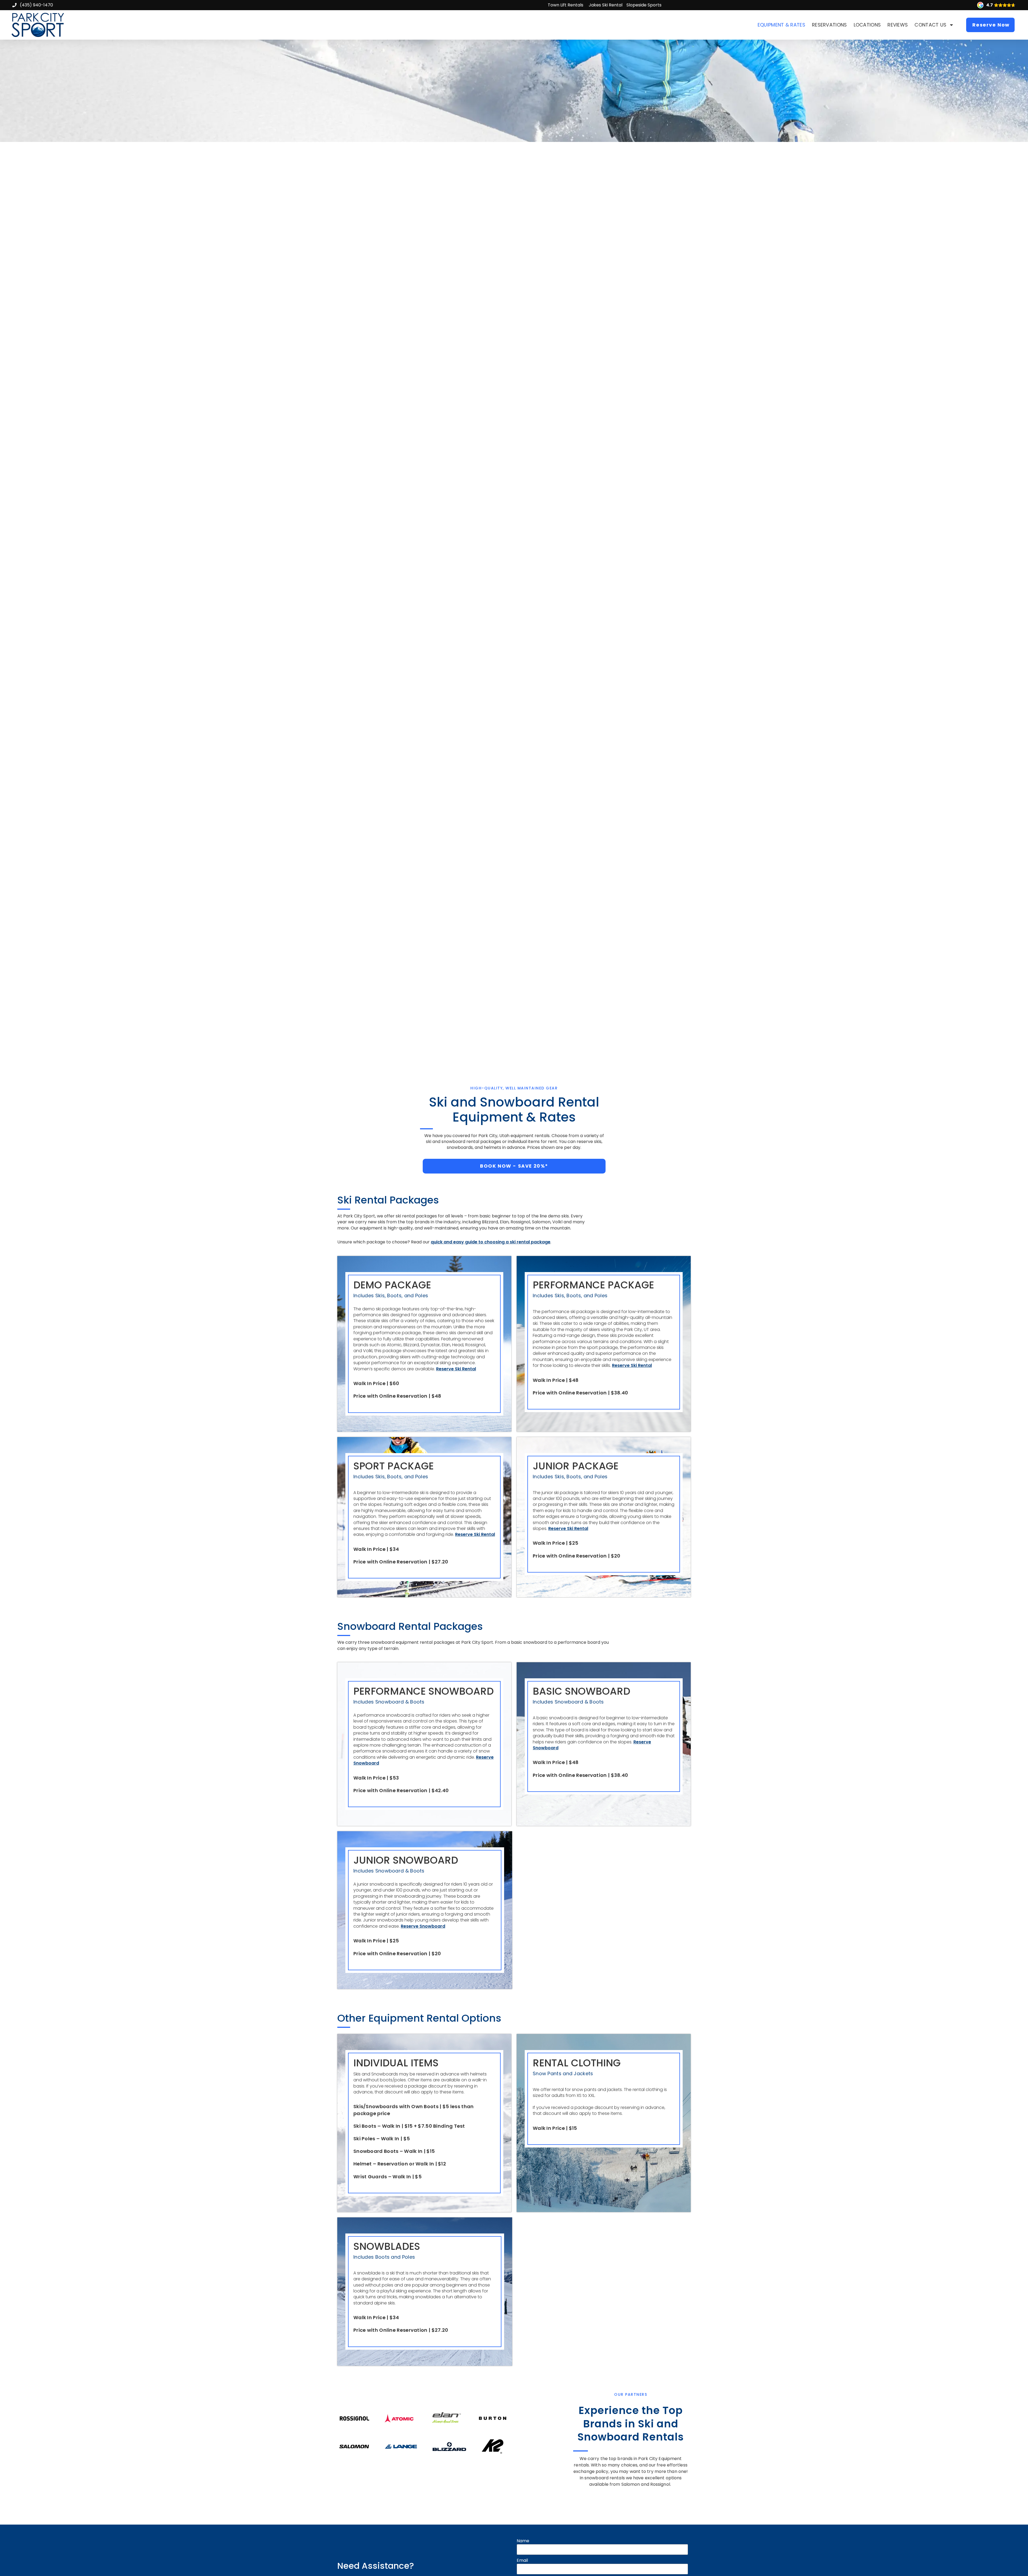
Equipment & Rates (781, 25)
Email (522, 2560)
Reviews (898, 25)
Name (523, 2541)
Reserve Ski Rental (456, 1369)
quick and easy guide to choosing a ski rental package (491, 1242)
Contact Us (930, 25)
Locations (867, 25)
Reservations (829, 25)
